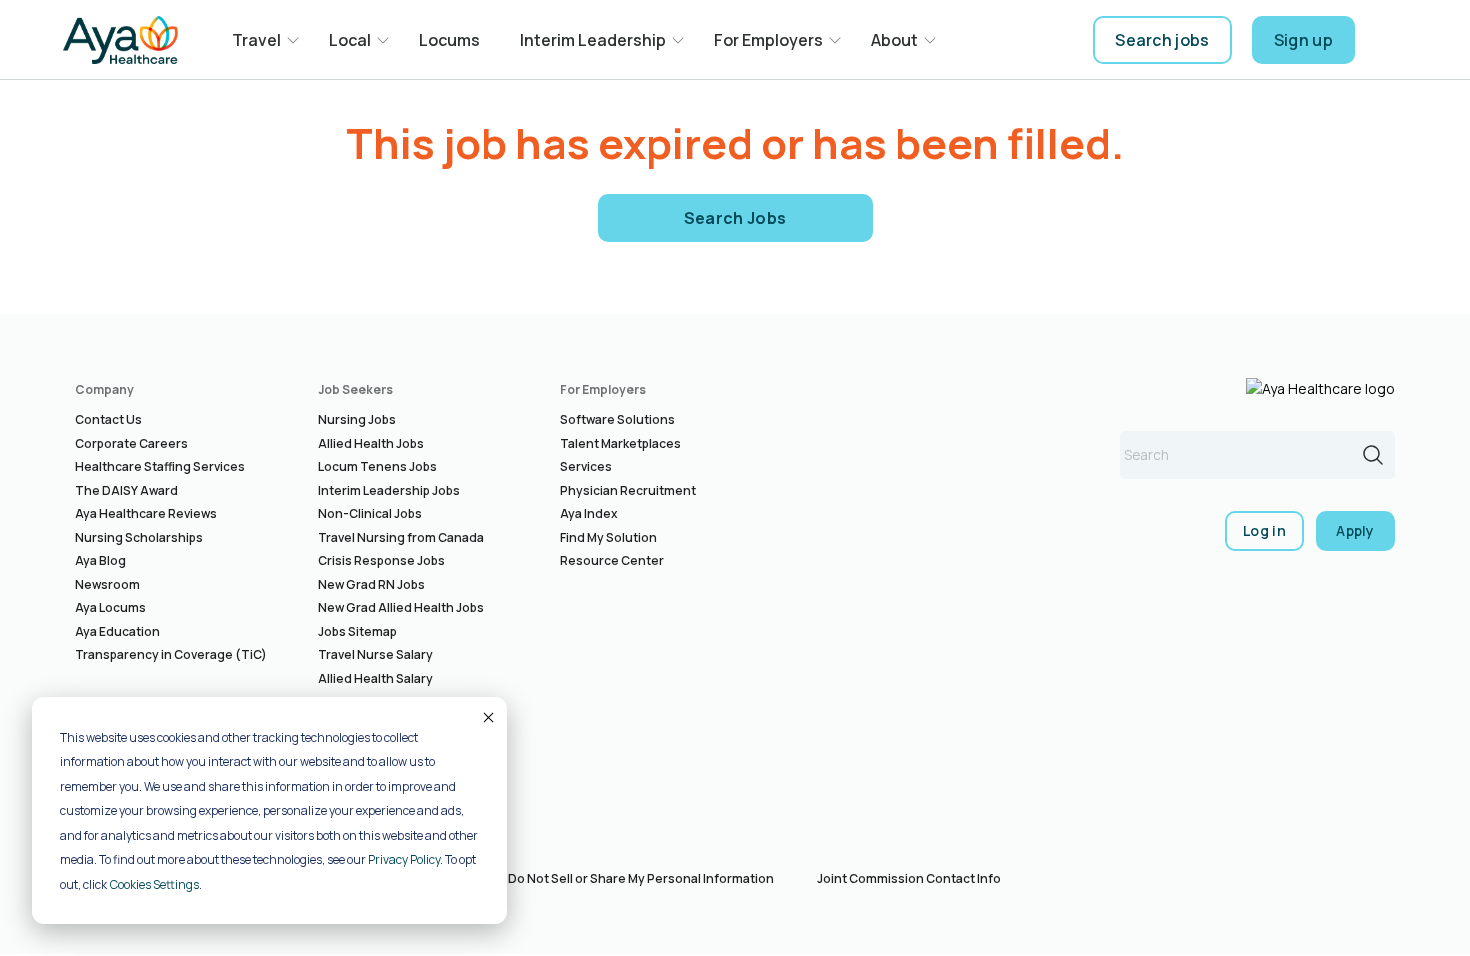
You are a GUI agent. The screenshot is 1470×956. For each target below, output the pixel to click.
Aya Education (117, 631)
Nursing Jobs (357, 419)
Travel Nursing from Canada (401, 537)
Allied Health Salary (375, 678)
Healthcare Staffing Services (160, 466)
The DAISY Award (126, 490)
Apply (1355, 530)
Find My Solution (608, 537)
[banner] (120, 40)
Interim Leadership (593, 40)
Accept (487, 717)
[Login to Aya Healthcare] (1391, 40)
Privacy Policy (404, 859)
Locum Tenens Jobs (377, 466)
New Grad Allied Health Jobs (401, 607)
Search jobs (1162, 40)
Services (586, 466)
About (894, 40)
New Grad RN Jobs (371, 584)
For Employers (768, 40)
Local (350, 40)
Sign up (1303, 40)
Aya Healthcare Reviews (146, 513)
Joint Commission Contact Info (909, 878)
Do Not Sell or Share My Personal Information (641, 878)
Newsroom (107, 584)
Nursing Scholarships (139, 537)
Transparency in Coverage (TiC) (171, 654)
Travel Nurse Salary (375, 654)
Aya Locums (110, 607)
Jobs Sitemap (357, 631)
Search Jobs (735, 218)
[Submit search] (1373, 455)
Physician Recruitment (628, 490)
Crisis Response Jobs (381, 560)
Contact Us (108, 419)
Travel (256, 40)
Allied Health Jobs (371, 443)
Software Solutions (617, 419)
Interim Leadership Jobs (389, 490)
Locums (449, 40)
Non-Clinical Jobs (370, 513)
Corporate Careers (131, 443)
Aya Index (589, 513)
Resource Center (612, 560)
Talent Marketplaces (620, 443)
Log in (1264, 530)
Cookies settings (154, 884)
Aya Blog (100, 560)
